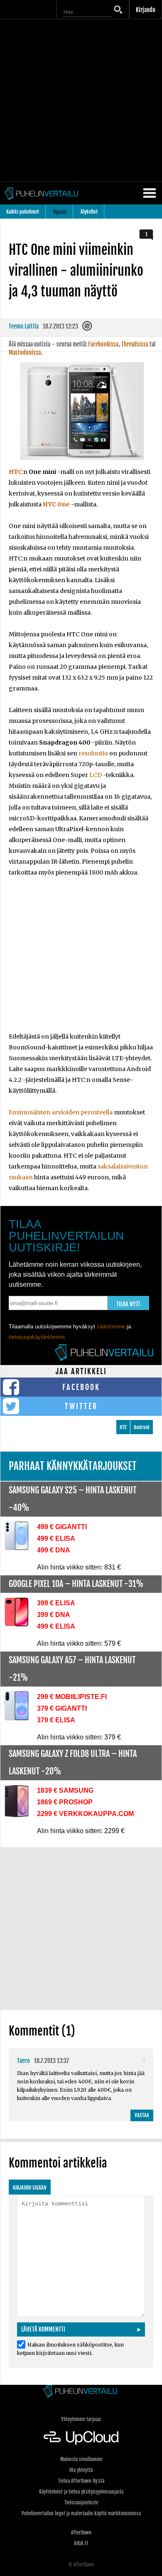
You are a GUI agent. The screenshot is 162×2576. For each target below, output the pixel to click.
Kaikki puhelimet (23, 212)
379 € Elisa (56, 1720)
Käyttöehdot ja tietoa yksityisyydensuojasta (81, 2492)
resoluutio (93, 753)
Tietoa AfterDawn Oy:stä (81, 2481)
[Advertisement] (81, 100)
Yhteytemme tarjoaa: (81, 2419)
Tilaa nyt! (128, 1304)
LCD (96, 775)
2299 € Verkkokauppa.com (85, 1814)
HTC (15, 472)
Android (142, 1427)
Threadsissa (135, 344)
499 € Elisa (56, 1538)
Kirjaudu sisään (30, 2188)
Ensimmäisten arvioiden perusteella (61, 1112)
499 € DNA (54, 1550)
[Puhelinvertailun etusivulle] (81, 2392)
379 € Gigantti (62, 1708)
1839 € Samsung (65, 1790)
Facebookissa (103, 344)
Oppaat (60, 212)
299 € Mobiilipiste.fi (72, 1697)
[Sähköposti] (88, 328)
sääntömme (111, 1327)
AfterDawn (81, 2532)
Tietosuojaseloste (81, 2503)
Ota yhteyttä (81, 2470)
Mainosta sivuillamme (81, 2459)
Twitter (81, 1406)
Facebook (81, 1387)
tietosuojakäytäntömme (37, 1337)
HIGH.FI (81, 2543)
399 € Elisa (56, 1603)
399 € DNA (54, 1615)
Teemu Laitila (24, 326)
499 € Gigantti (62, 1527)
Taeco (23, 2061)
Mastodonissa (25, 353)
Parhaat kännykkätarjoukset (73, 1466)
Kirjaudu (146, 10)
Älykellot (89, 212)
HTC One (56, 504)
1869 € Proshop (65, 1802)
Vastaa (142, 2115)
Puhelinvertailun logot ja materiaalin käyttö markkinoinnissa (81, 2513)
